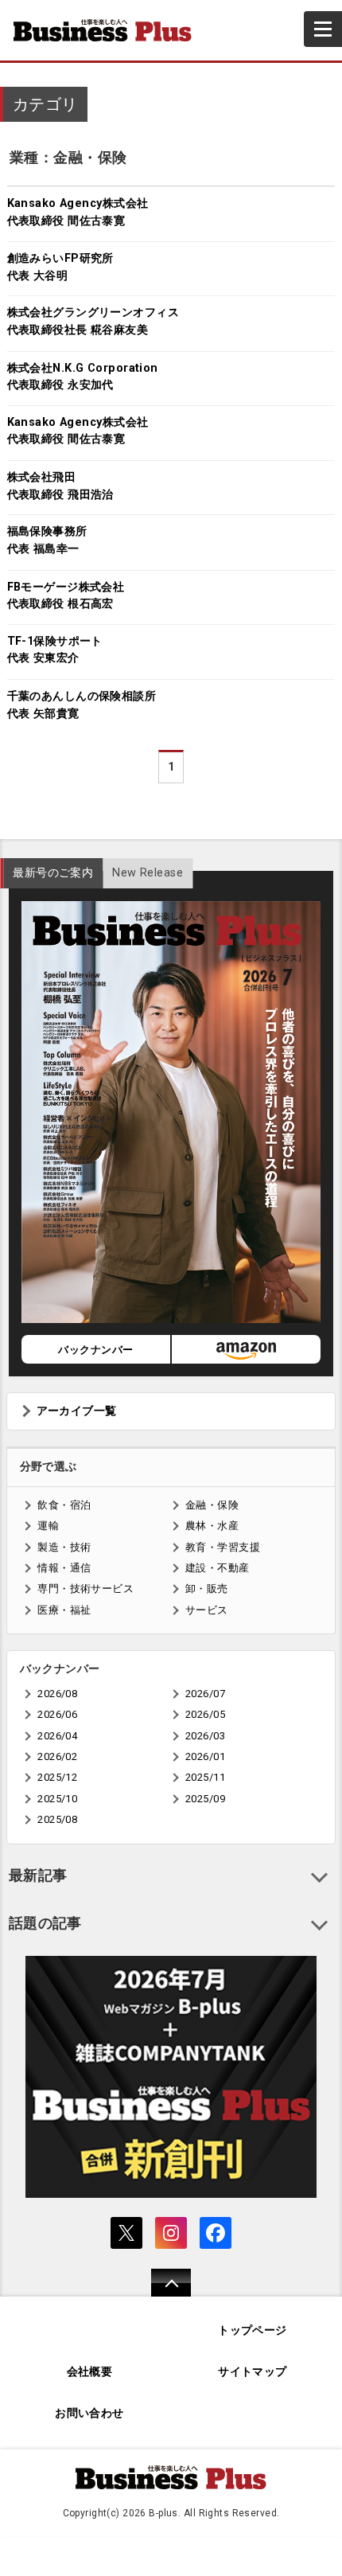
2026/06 (57, 1714)
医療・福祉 (64, 1610)
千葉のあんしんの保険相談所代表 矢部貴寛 (82, 705)
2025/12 (57, 1777)
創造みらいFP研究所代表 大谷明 (60, 267)
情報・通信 (64, 1568)
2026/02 (57, 1756)
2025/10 (57, 1799)
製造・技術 (64, 1547)
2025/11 (205, 1777)
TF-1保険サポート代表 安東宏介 (55, 650)
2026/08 (57, 1694)
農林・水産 (212, 1526)
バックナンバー (95, 1350)
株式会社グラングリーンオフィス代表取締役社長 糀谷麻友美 (93, 321)
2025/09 (205, 1799)
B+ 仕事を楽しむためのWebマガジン (109, 30)
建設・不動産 (218, 1568)
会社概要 (90, 2372)
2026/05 (205, 1714)
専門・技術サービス (85, 1589)
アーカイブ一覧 (77, 1411)
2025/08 (57, 1819)
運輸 (48, 1526)
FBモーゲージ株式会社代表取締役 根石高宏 (66, 596)
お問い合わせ (89, 2413)
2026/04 (57, 1736)
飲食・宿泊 (64, 1505)
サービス (207, 1610)
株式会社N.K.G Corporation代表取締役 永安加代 (83, 377)
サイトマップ (253, 2372)
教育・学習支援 (223, 1547)
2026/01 (205, 1756)
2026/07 (205, 1694)
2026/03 (205, 1736)
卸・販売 (207, 1589)
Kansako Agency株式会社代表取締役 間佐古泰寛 (78, 212)
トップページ (253, 2330)
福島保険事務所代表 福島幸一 (47, 540)
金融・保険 (212, 1505)
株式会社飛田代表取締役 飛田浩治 (60, 486)
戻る (163, 2293)
